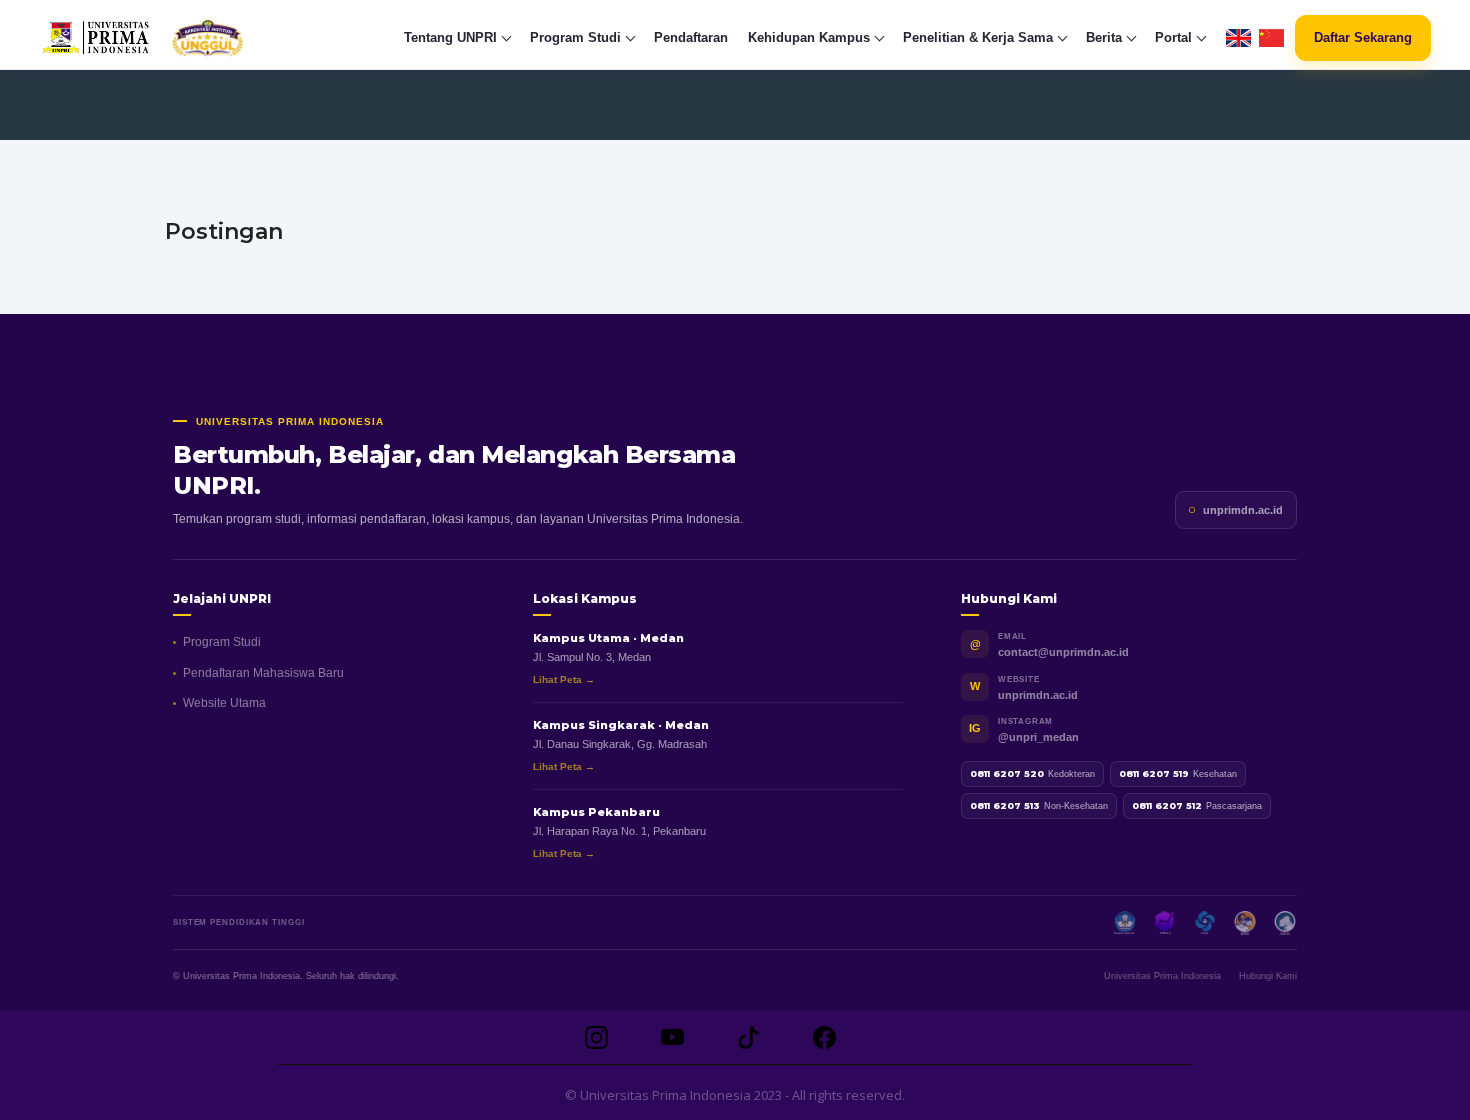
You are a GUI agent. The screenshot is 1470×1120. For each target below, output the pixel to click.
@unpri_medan (1038, 737)
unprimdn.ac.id (1243, 510)
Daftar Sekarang (1363, 37)
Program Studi (222, 642)
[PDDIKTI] (1165, 923)
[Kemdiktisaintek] (1125, 923)
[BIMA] (1245, 923)
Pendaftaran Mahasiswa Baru (263, 673)
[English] (1238, 38)
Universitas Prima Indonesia (1162, 976)
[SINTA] (1285, 923)
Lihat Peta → (564, 679)
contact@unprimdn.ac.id (1063, 652)
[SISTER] (1205, 923)
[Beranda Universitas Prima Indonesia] (181, 38)
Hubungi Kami (1268, 976)
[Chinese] (1271, 38)
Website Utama (224, 703)
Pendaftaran (691, 37)
